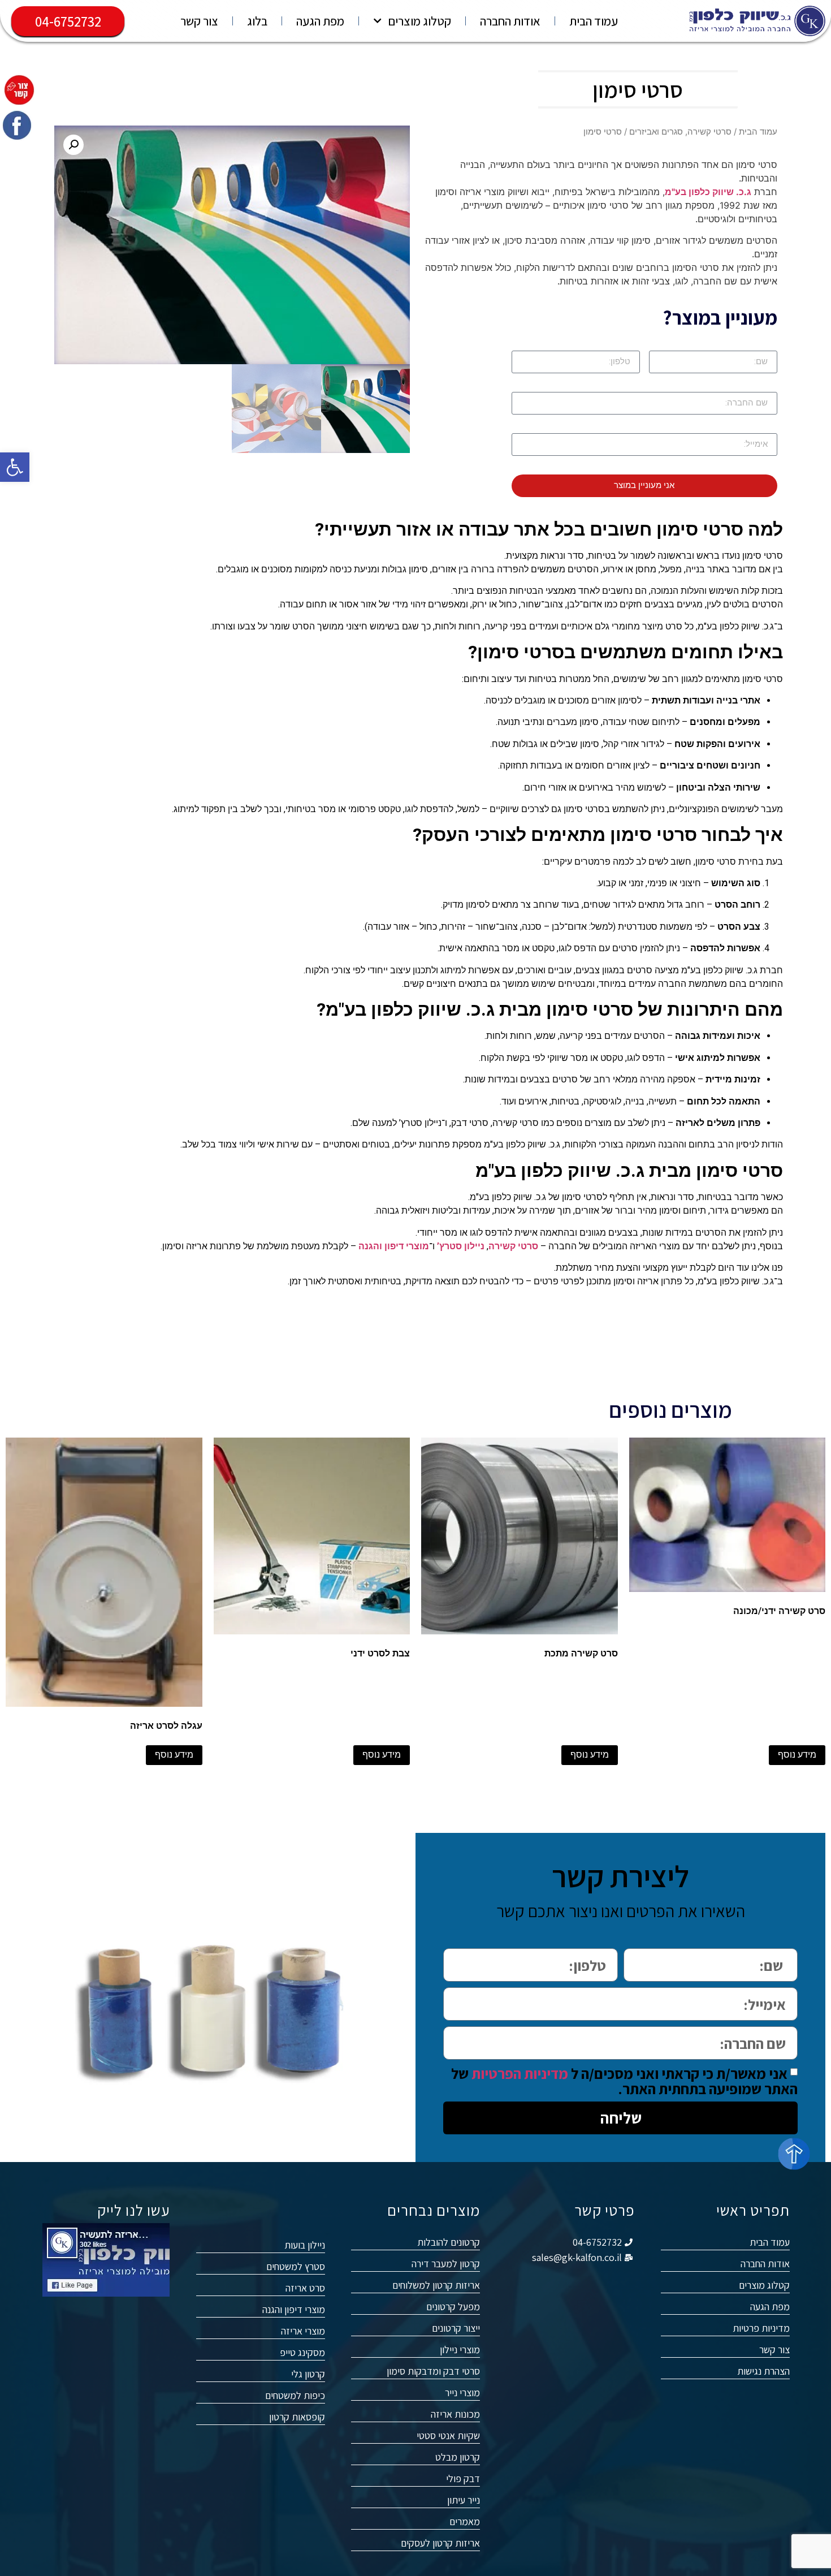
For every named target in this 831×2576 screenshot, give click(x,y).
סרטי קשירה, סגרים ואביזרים (680, 132)
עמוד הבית (594, 21)
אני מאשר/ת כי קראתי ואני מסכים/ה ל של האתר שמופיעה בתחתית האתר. (624, 2081)
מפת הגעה (320, 21)
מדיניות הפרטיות (520, 2073)
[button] (15, 467)
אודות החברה (510, 21)
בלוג (257, 21)
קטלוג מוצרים (419, 21)
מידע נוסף (797, 1755)
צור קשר (199, 21)
